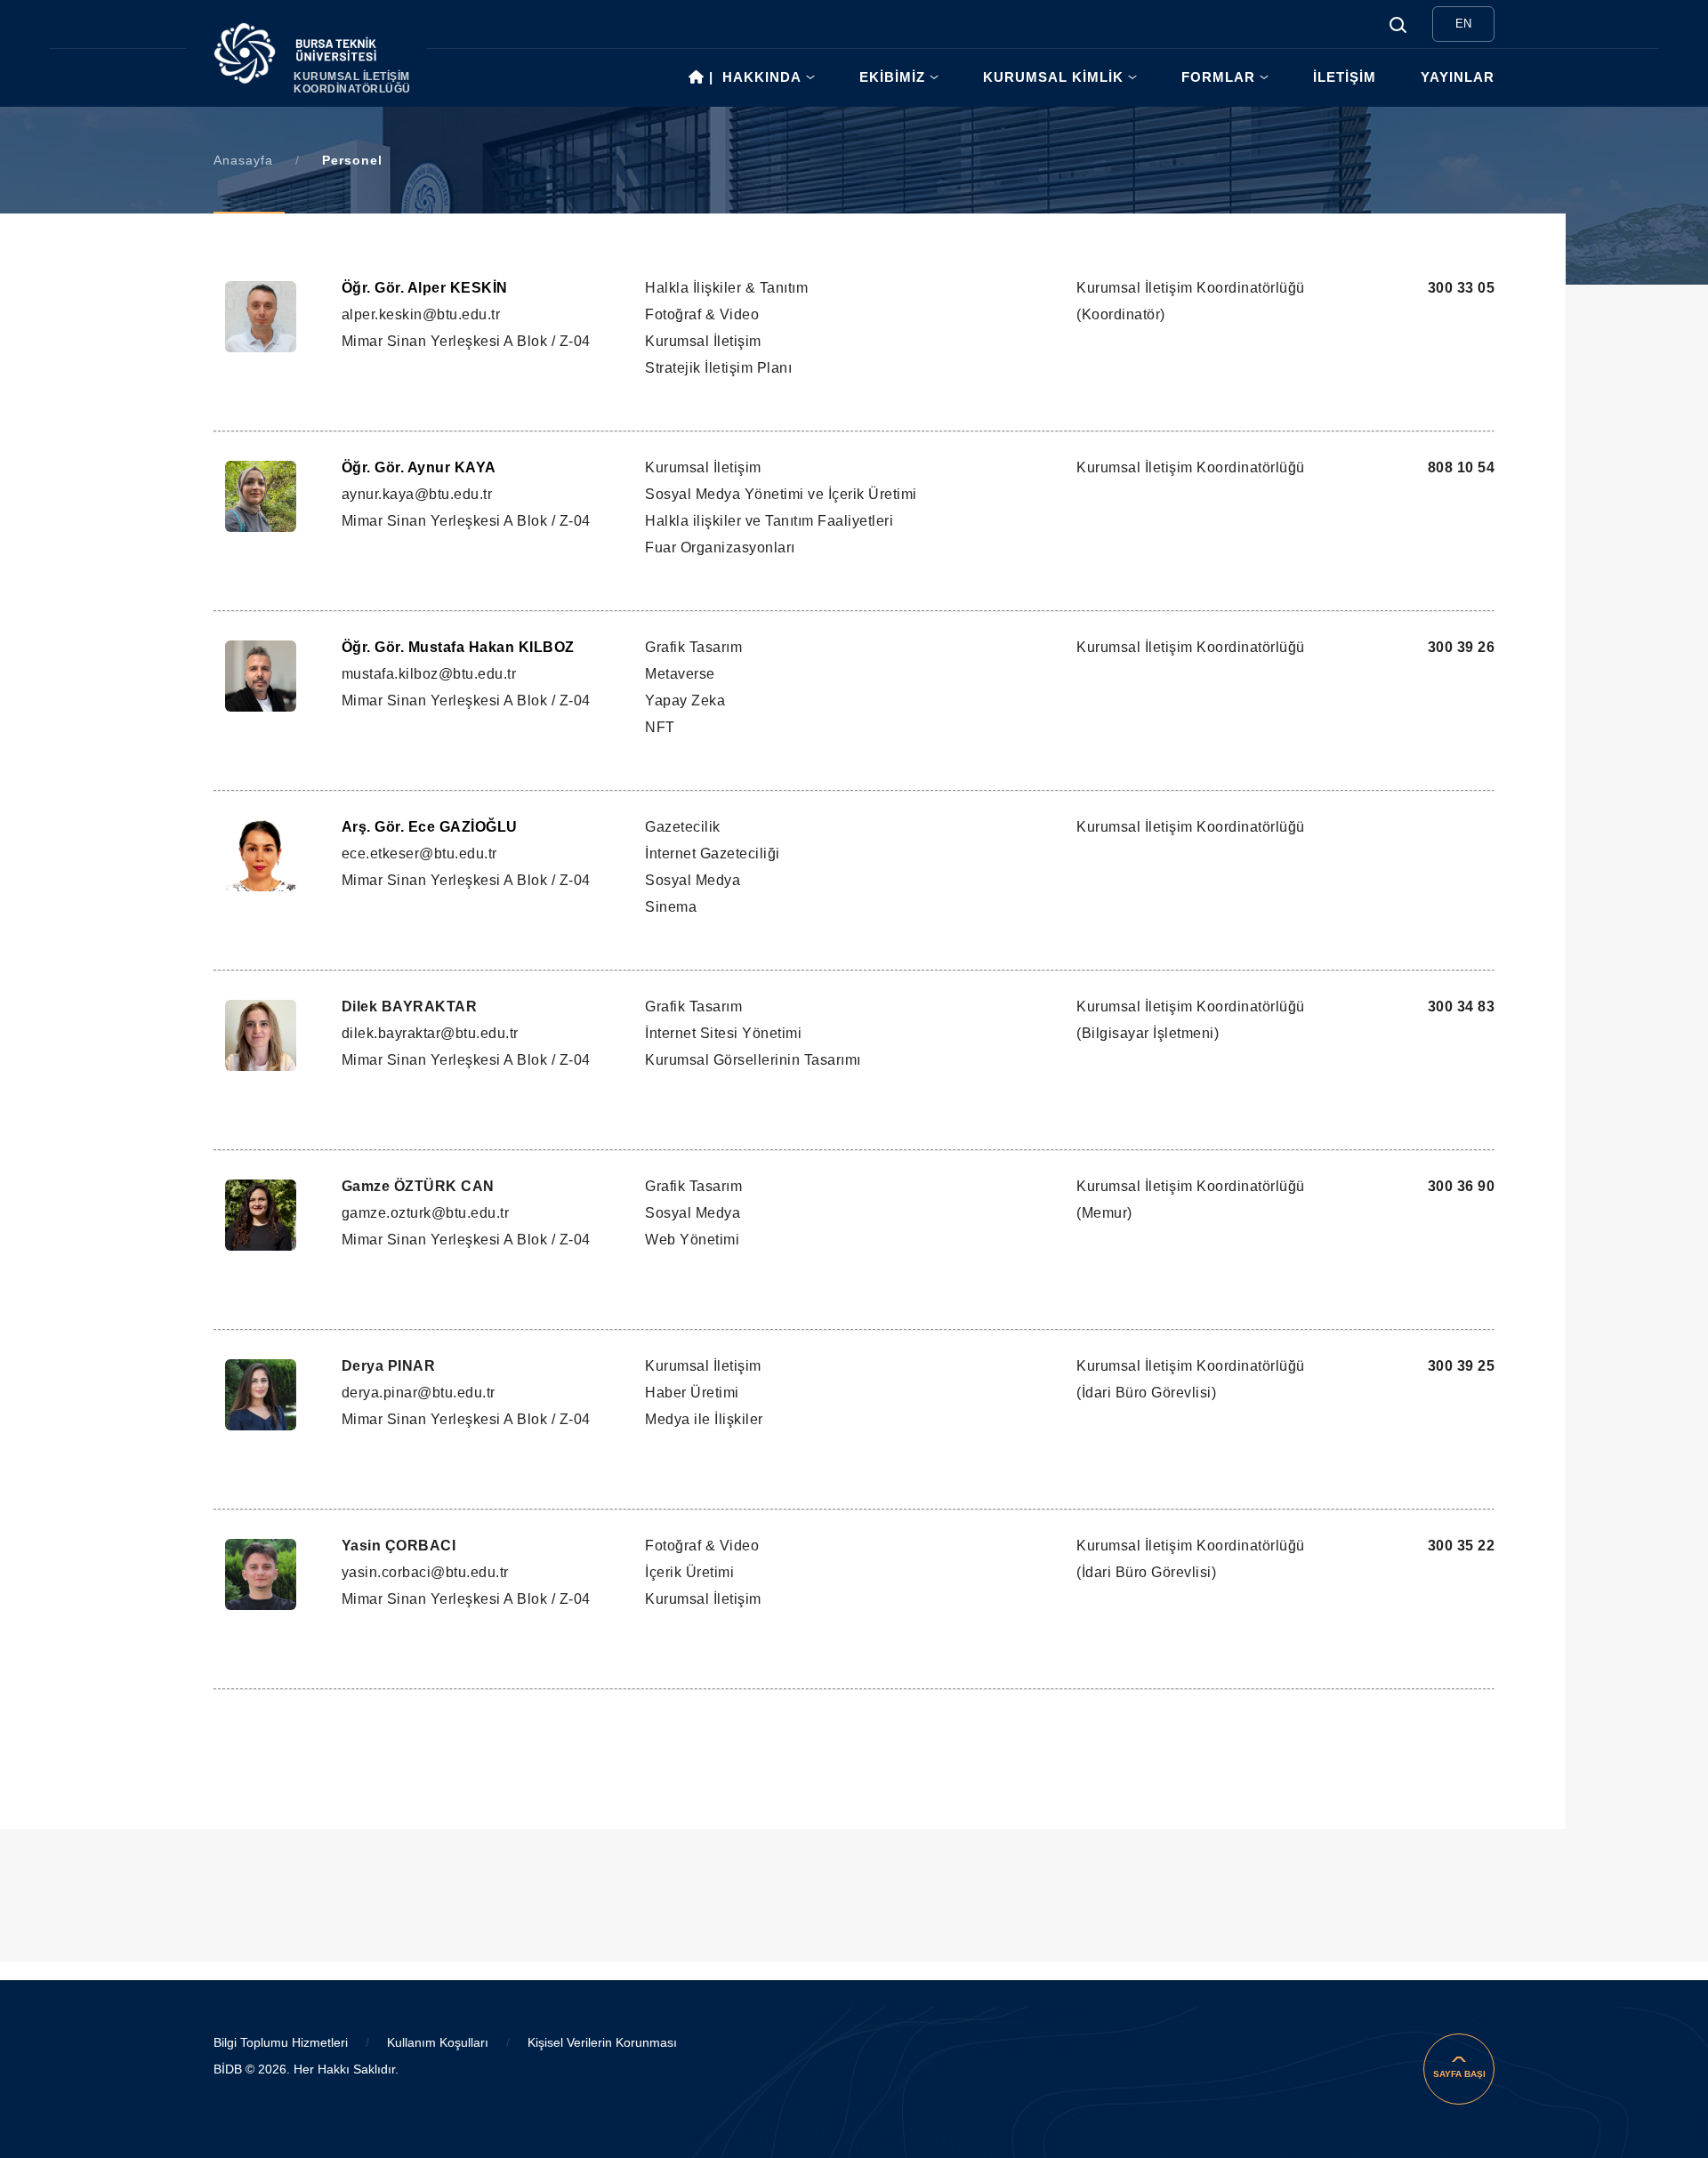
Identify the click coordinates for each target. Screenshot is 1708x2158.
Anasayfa (243, 160)
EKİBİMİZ (892, 77)
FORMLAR (1218, 77)
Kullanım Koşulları (438, 2042)
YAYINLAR (1458, 77)
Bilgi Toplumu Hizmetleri (281, 2042)
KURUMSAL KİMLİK (1053, 77)
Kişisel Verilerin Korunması (602, 2042)
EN (1463, 24)
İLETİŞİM (1345, 77)
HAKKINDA (762, 77)
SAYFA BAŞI (1459, 2074)
